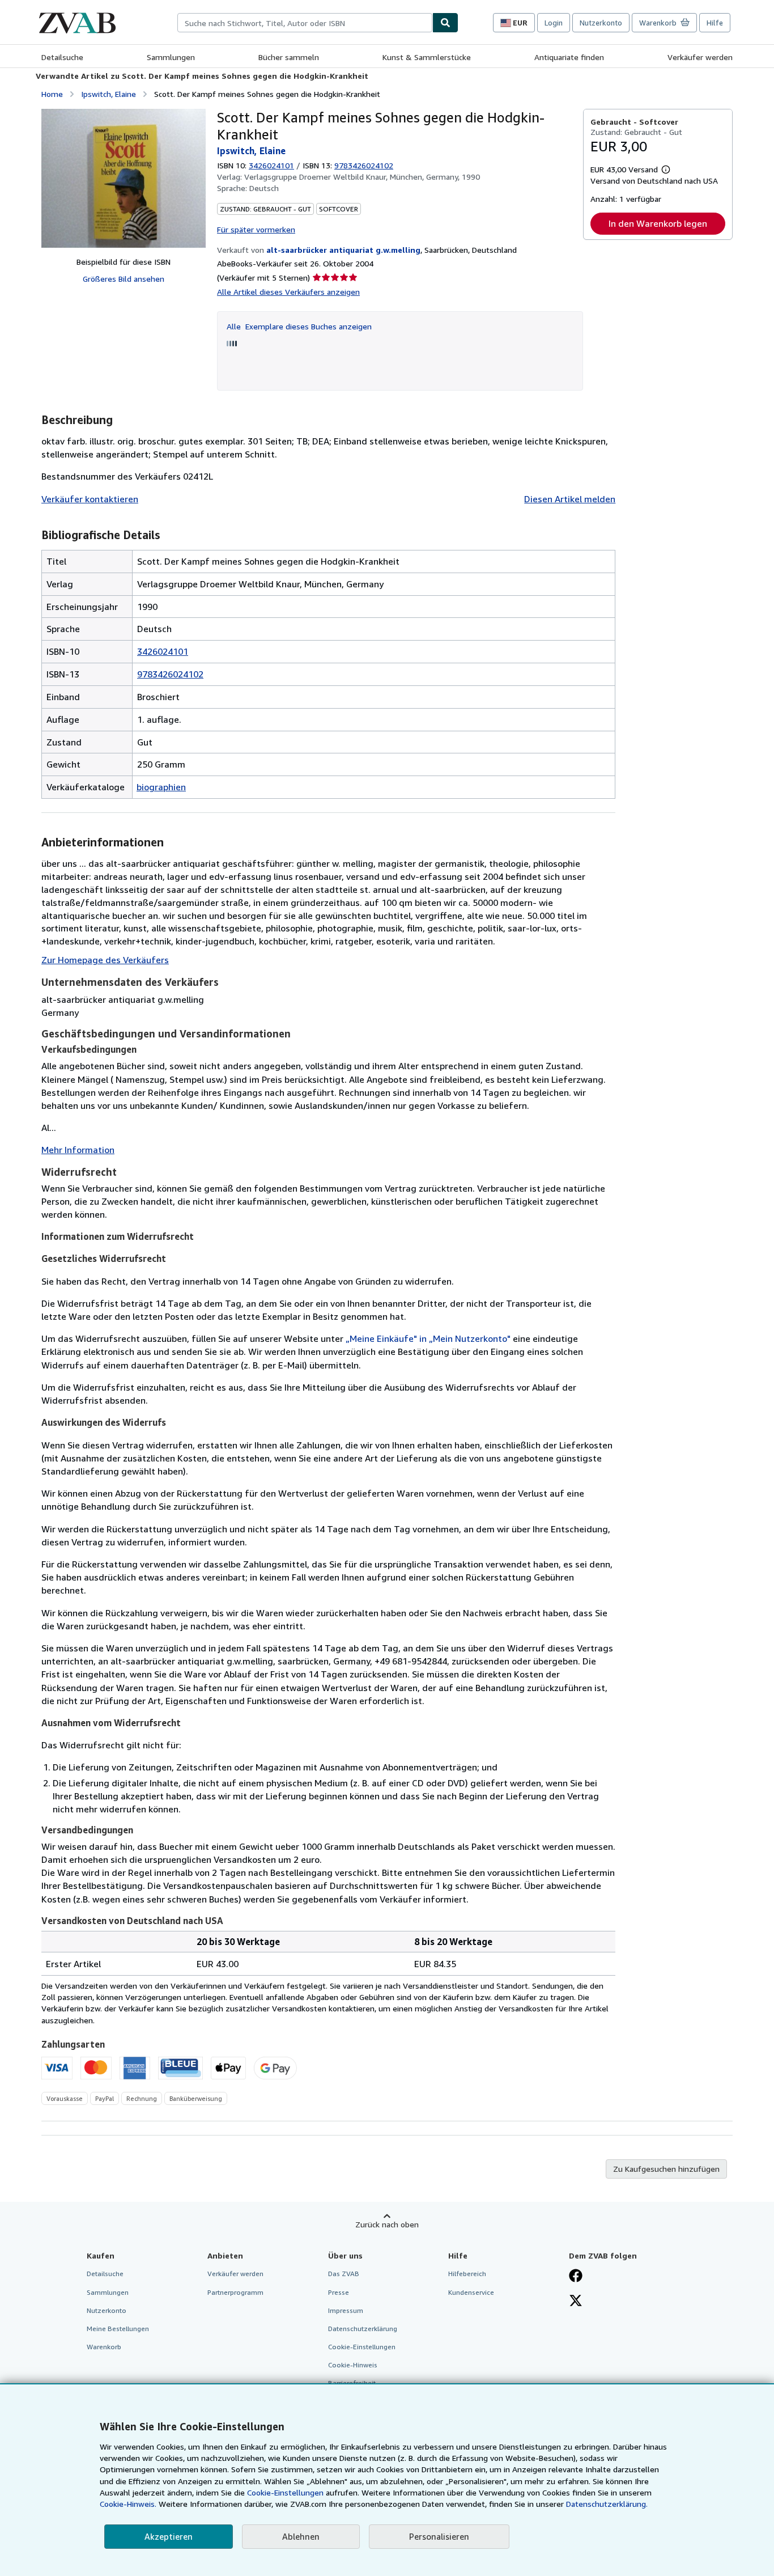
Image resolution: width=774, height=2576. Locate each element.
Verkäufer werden (700, 57)
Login (554, 23)
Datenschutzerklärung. (607, 2504)
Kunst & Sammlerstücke (427, 57)
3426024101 (271, 165)
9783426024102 (170, 674)
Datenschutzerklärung (363, 2329)
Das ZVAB (344, 2274)
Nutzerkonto (601, 23)
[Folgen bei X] (576, 2302)
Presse (339, 2292)
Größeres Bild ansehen (124, 279)
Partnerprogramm (235, 2292)
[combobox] (305, 23)
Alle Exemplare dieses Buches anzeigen (299, 326)
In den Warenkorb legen (658, 223)
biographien (161, 787)
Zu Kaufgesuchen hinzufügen (666, 2169)
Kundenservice (471, 2292)
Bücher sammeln (289, 57)
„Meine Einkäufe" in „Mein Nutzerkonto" (428, 1338)
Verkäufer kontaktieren (90, 499)
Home (52, 94)
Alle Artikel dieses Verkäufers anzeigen (288, 292)
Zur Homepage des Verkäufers (105, 960)
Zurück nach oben (387, 2224)
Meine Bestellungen (118, 2329)
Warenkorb (104, 2347)
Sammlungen (171, 57)
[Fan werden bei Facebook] (576, 2277)
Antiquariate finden (569, 57)
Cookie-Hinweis (353, 2365)
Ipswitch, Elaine (109, 94)
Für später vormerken (256, 229)
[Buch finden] (445, 23)
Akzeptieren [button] (169, 2536)
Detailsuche (62, 57)
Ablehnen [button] (301, 2536)
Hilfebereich (467, 2274)
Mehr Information (78, 1150)
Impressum (346, 2310)
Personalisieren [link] (439, 2536)
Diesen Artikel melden (570, 499)
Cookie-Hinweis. (128, 2504)
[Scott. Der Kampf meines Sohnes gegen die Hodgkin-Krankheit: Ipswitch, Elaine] (124, 178)
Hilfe (715, 23)
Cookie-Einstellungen (285, 2492)
